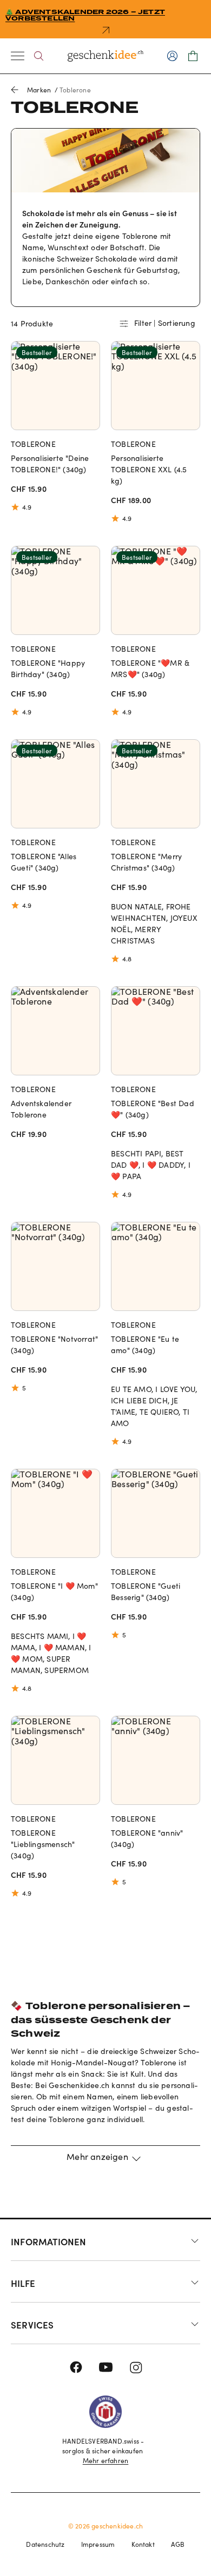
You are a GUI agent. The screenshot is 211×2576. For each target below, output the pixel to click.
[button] (105, 2163)
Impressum (98, 2544)
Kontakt (143, 2544)
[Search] (39, 56)
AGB (178, 2544)
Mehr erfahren (106, 2460)
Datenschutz (45, 2544)
